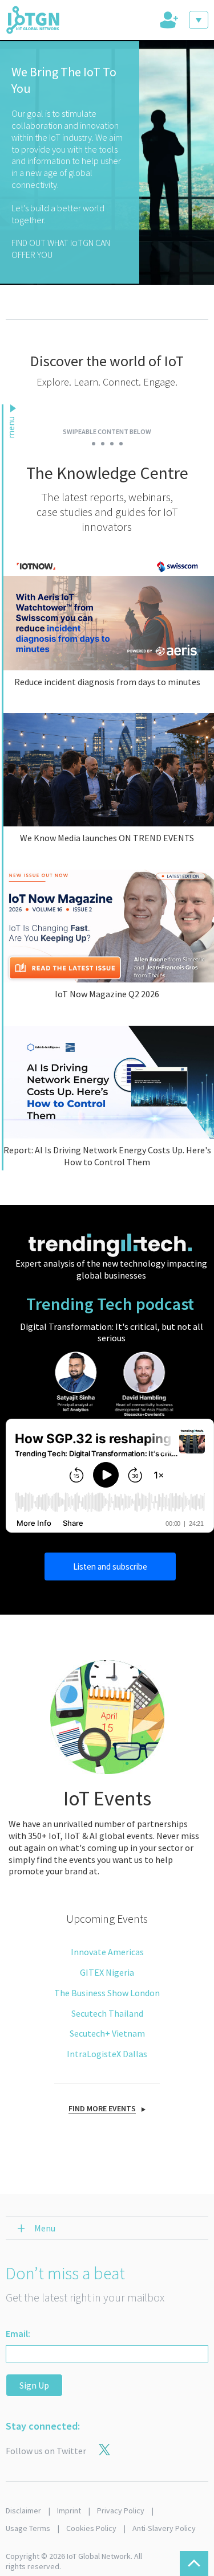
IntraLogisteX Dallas (107, 2054)
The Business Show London (107, 1993)
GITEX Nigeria (107, 1972)
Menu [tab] (45, 2228)
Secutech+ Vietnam (107, 2033)
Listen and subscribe (110, 1567)
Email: (18, 2333)
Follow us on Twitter (46, 2451)
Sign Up (34, 2385)
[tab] (168, 20)
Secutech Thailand (107, 2013)
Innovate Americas (107, 1952)
